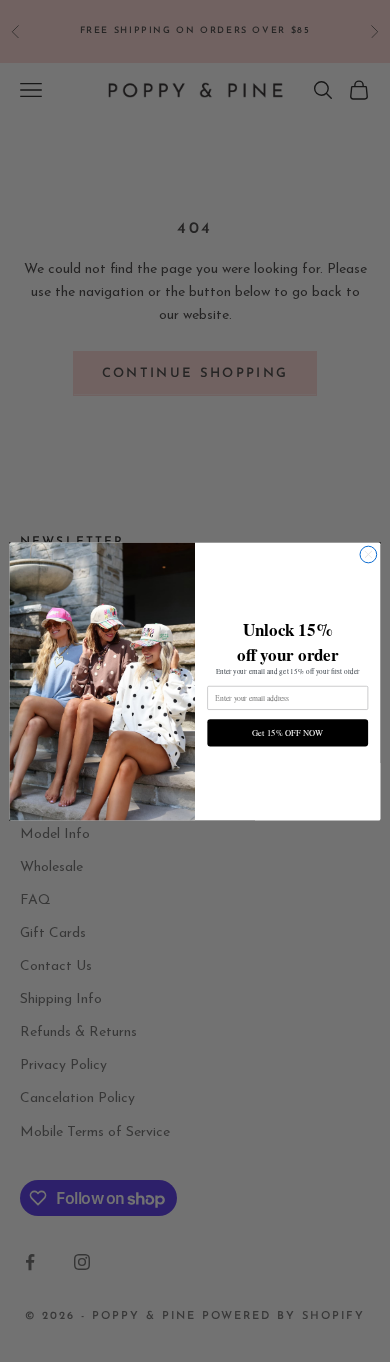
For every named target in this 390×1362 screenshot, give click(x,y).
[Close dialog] (368, 554)
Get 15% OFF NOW (287, 731)
